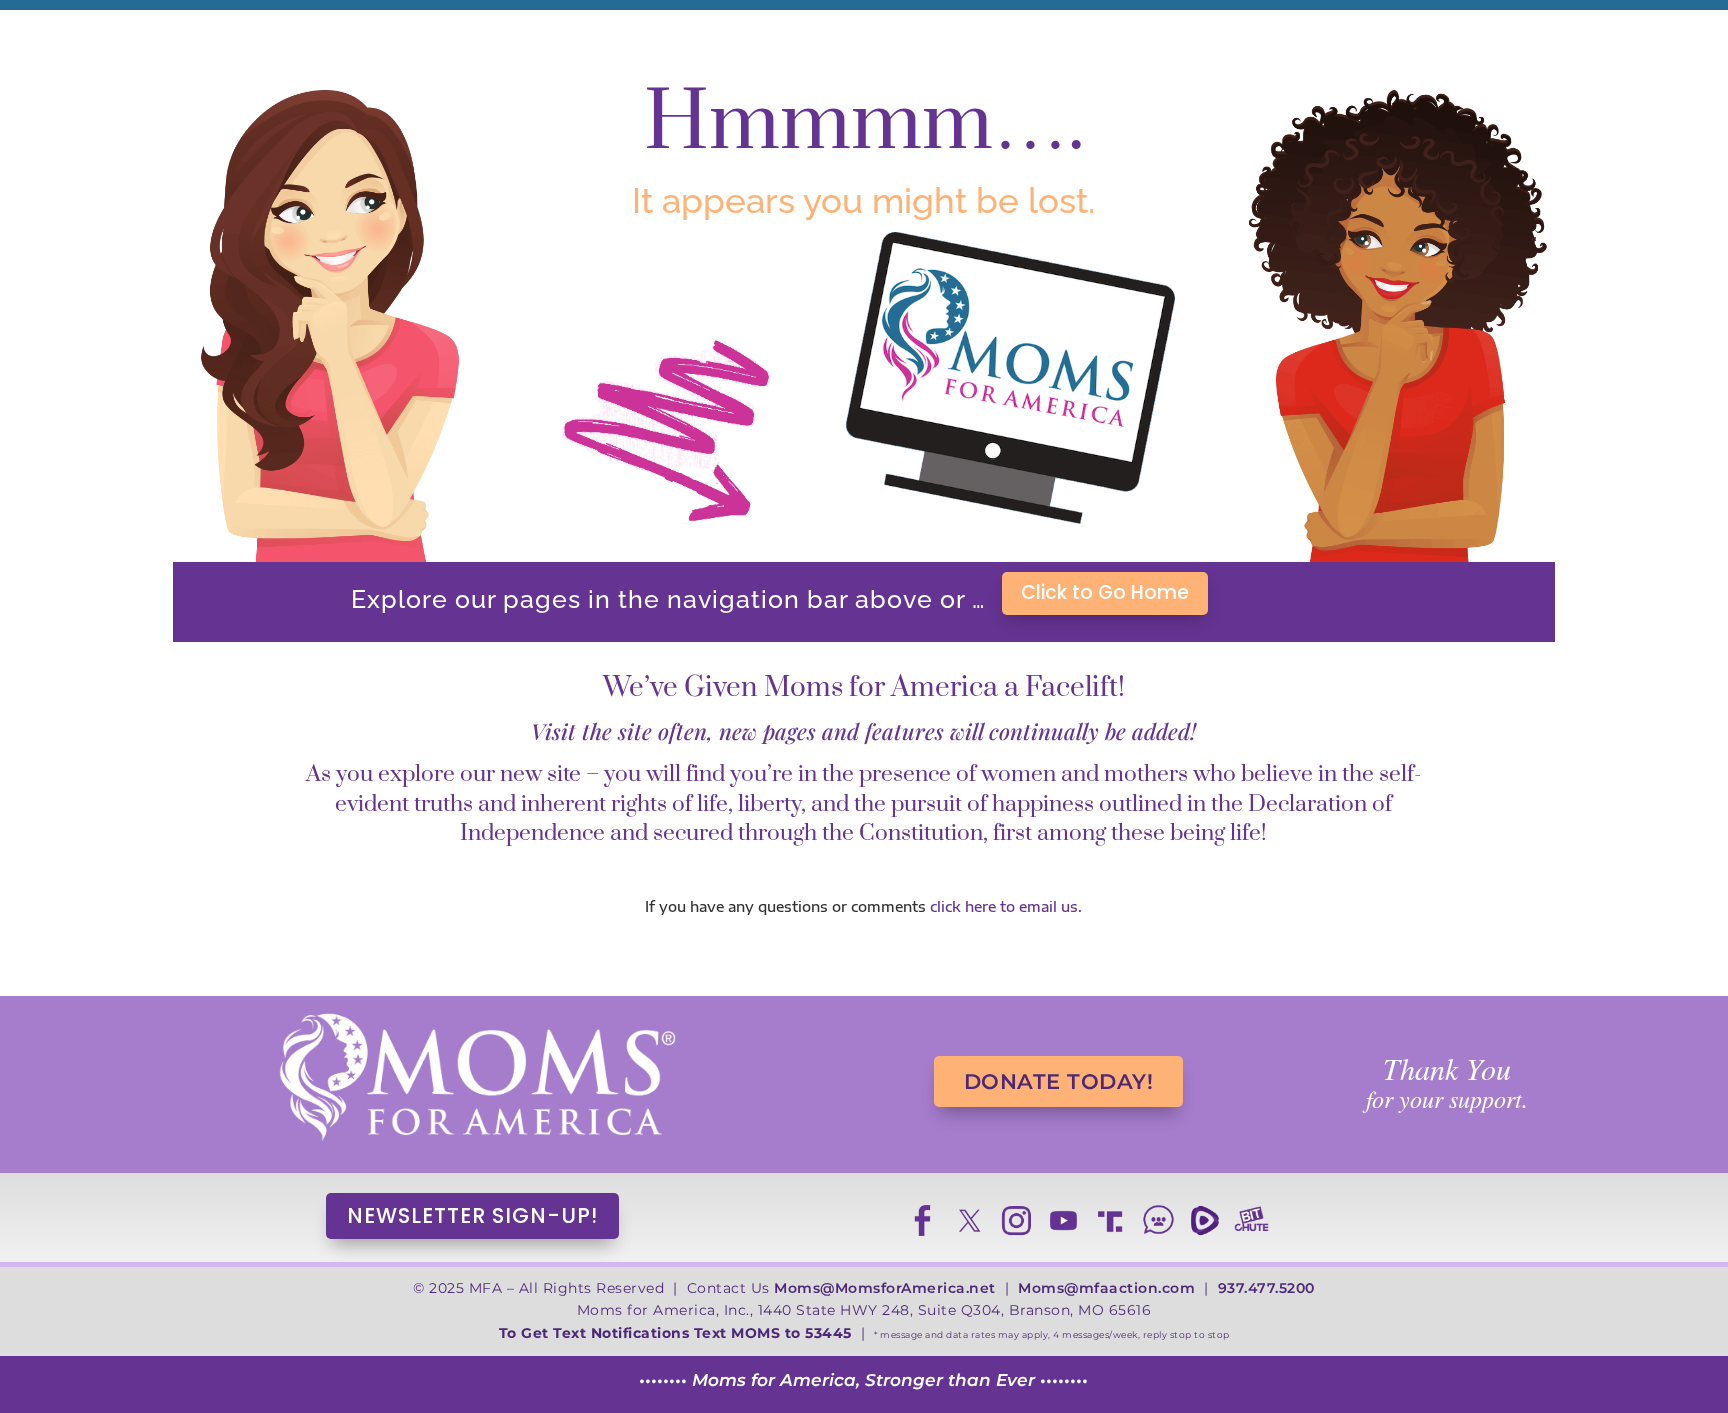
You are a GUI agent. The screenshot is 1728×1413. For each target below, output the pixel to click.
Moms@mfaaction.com (1106, 1288)
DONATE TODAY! (1059, 1081)
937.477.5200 (1266, 1288)
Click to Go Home (1105, 592)
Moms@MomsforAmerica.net (885, 1288)
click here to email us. (1006, 906)
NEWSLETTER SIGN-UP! (472, 1215)
